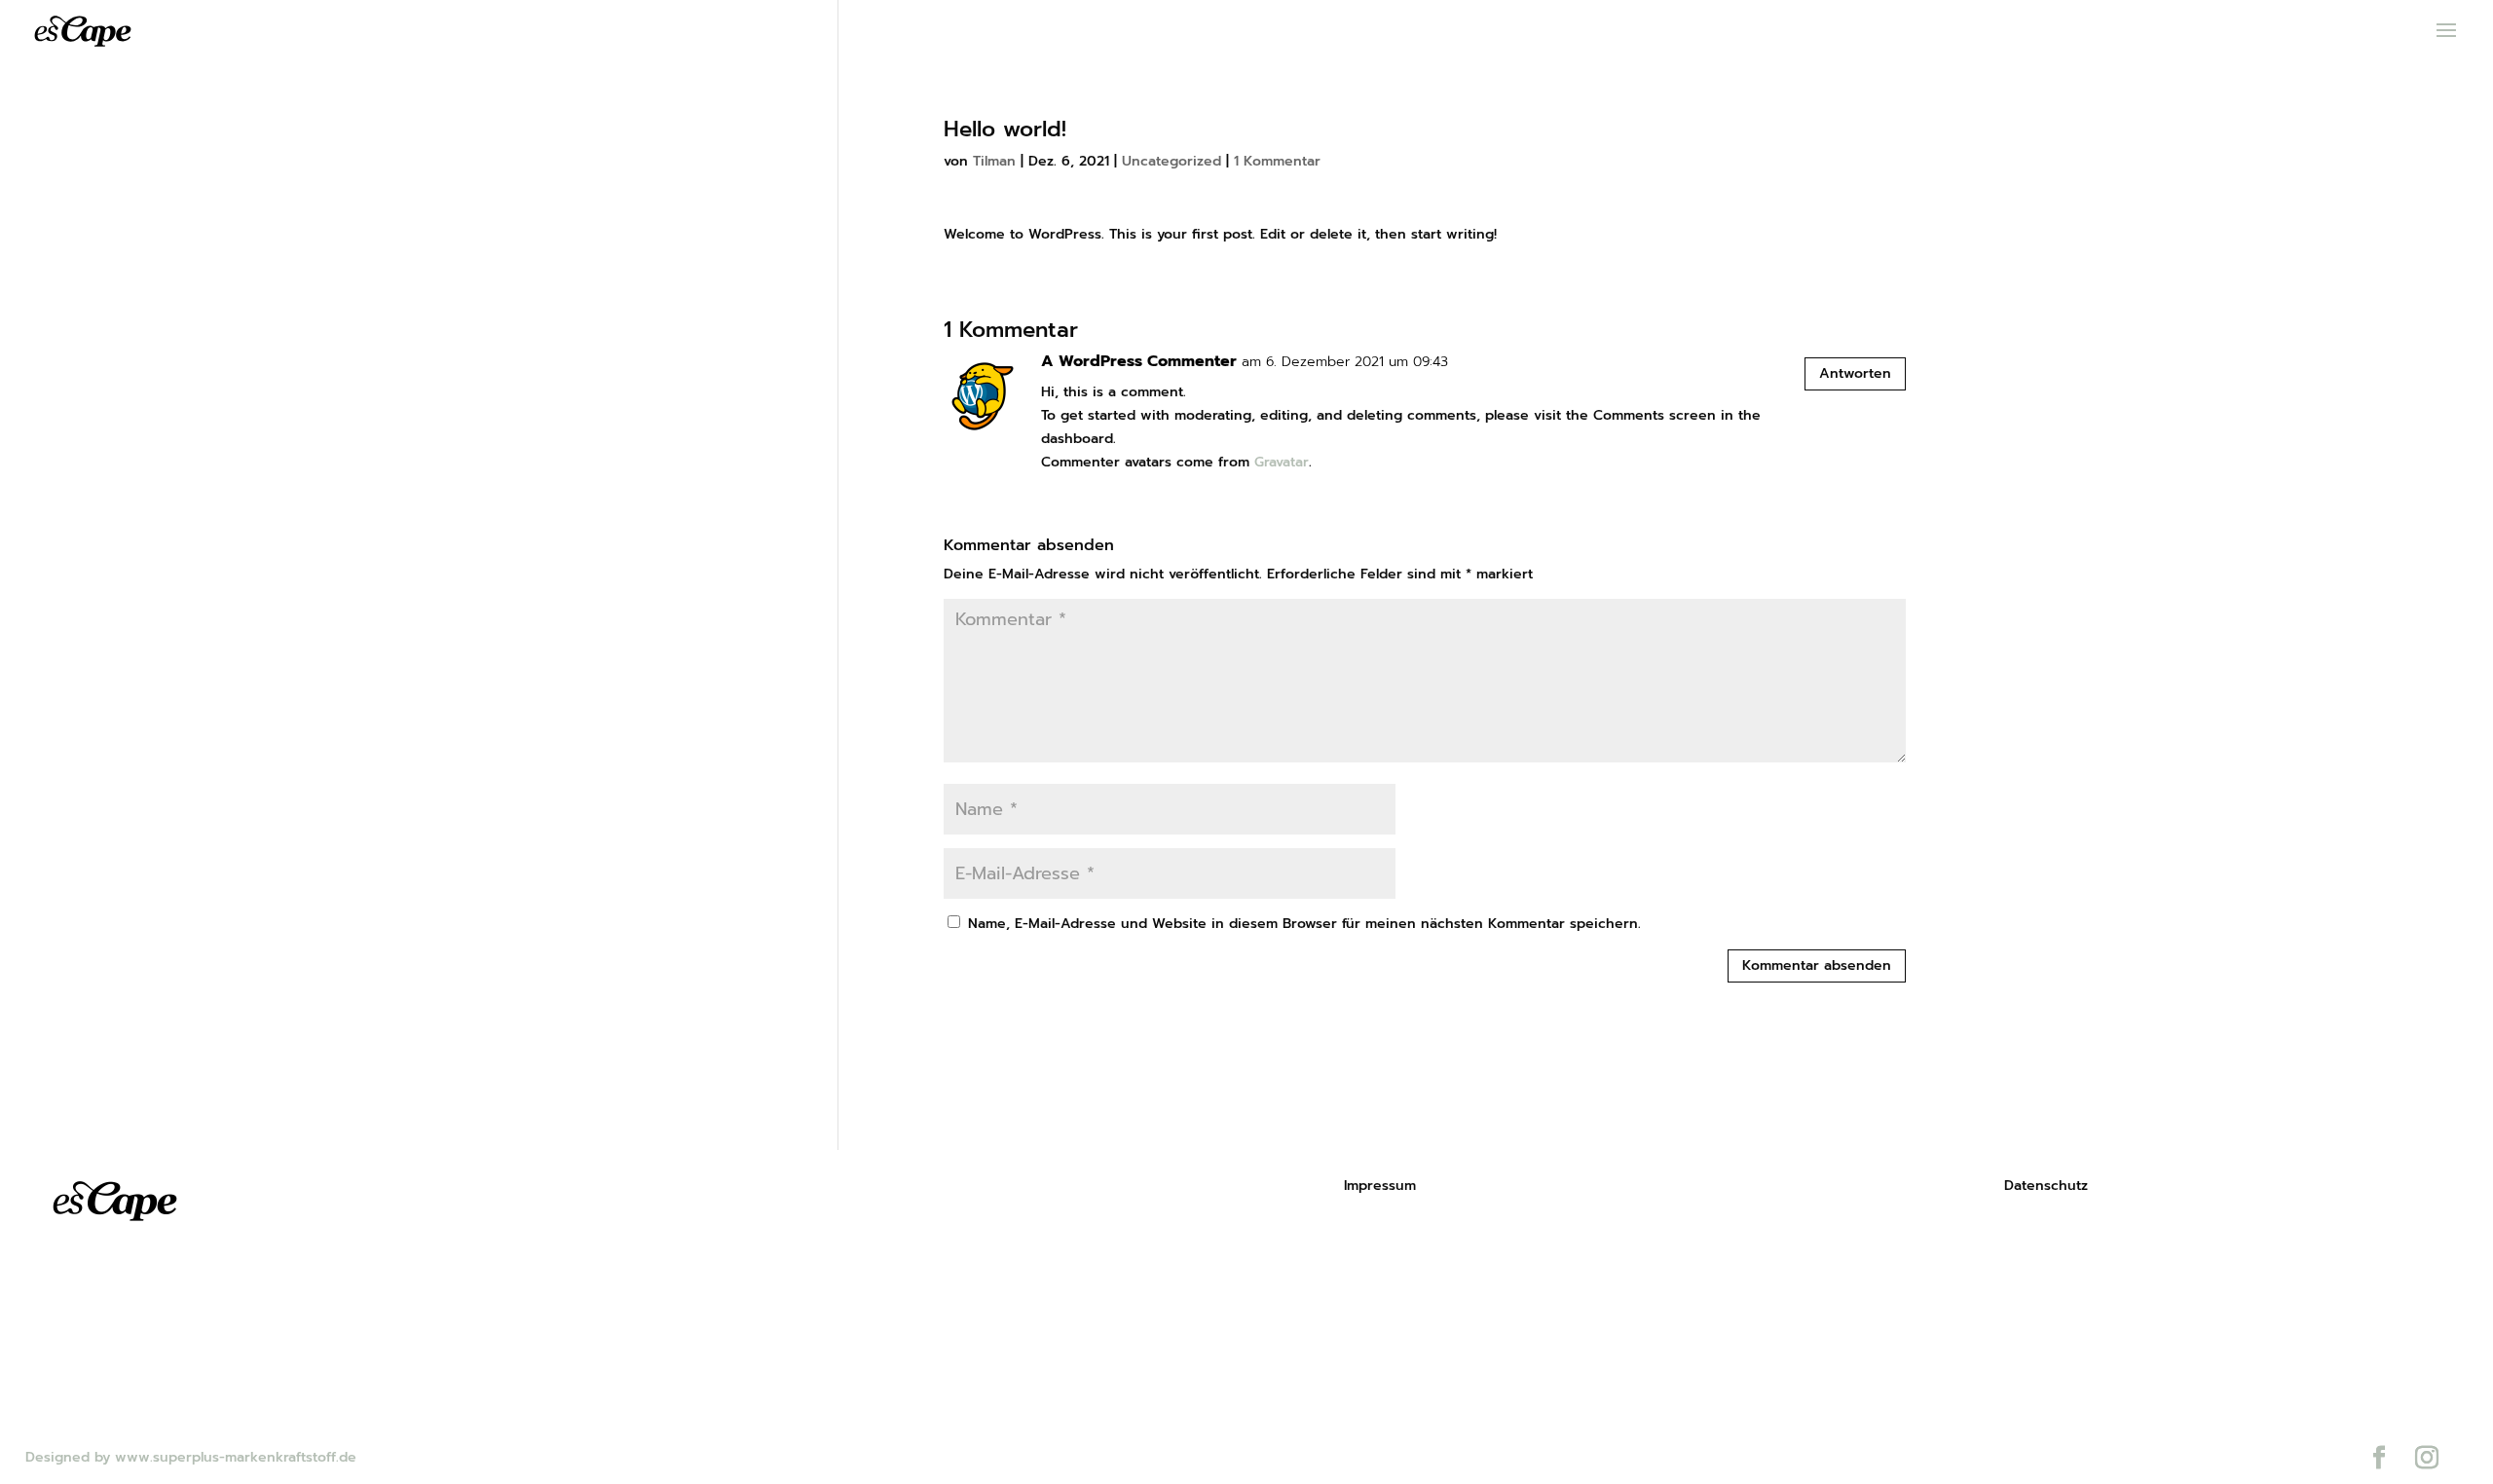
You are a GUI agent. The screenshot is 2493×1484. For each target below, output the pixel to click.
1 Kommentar (1277, 161)
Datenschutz (2046, 1186)
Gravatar (1282, 462)
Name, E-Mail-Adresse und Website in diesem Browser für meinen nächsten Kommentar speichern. (1304, 924)
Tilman (994, 161)
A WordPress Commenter (1139, 362)
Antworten (1855, 373)
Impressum (1380, 1186)
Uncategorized (1172, 161)
